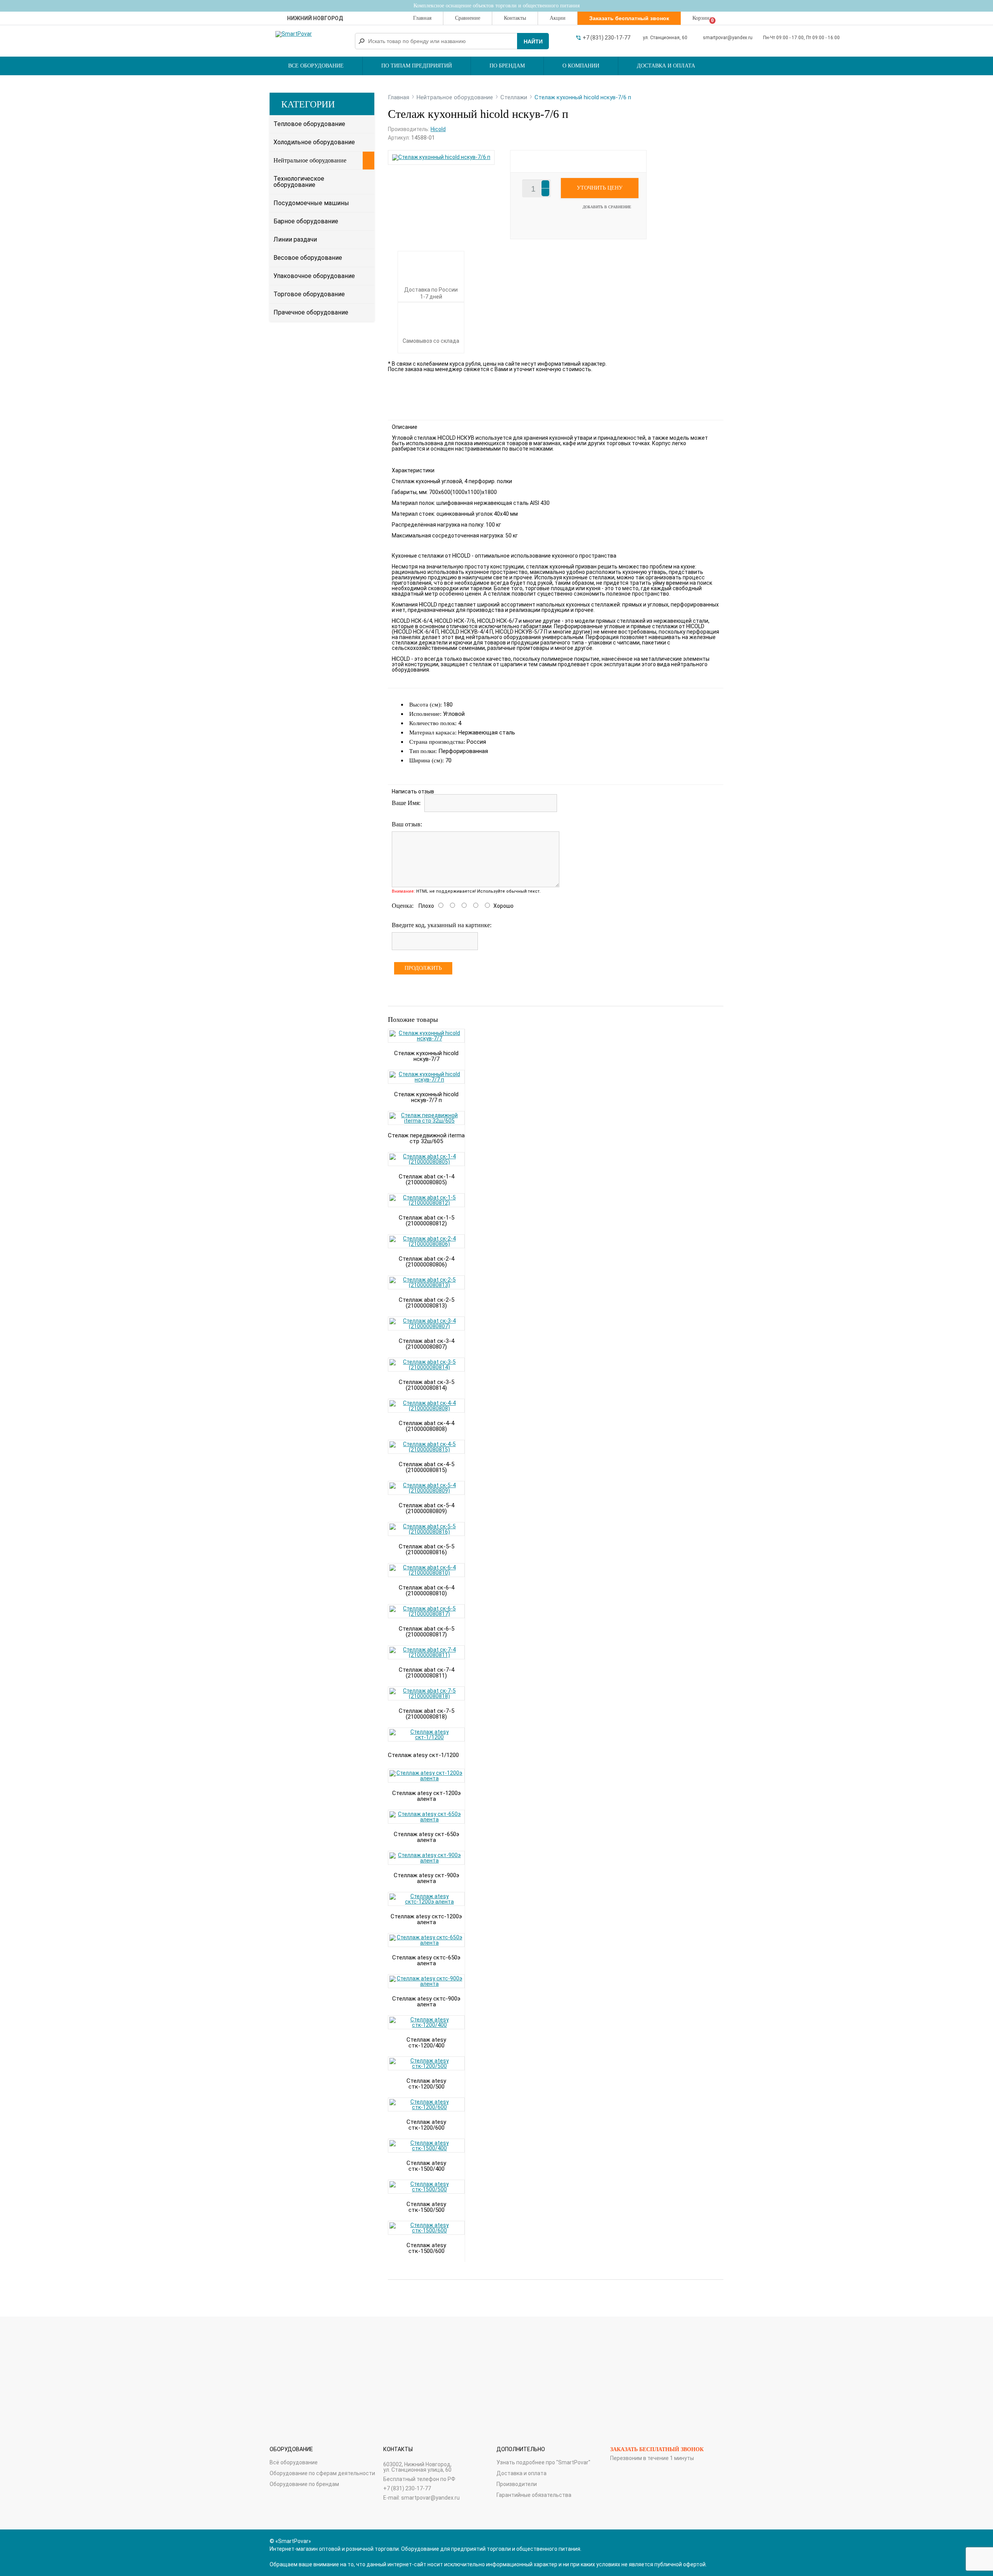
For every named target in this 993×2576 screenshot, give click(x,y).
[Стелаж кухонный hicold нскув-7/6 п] (441, 157)
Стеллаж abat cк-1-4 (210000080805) (426, 1179)
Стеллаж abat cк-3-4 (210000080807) (426, 1344)
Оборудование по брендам (304, 2484)
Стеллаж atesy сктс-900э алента (426, 2002)
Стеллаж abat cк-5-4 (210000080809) (426, 1508)
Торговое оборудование (309, 294)
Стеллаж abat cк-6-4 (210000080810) (426, 1590)
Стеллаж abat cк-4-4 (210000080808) (426, 1426)
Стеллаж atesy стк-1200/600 (426, 2125)
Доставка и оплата (666, 66)
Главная (422, 18)
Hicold (438, 129)
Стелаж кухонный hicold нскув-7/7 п (426, 1097)
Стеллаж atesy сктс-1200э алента (426, 1919)
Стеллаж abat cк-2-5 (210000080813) (426, 1303)
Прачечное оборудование (311, 312)
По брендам (507, 66)
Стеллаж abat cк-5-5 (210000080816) (426, 1549)
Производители (517, 2484)
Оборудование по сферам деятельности (322, 2473)
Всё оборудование (294, 2462)
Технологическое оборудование (299, 182)
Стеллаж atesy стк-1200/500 (426, 2084)
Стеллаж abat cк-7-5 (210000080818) (426, 1714)
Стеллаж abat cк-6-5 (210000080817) (426, 1632)
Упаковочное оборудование (314, 276)
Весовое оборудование (308, 258)
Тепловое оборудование (309, 124)
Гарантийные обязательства (534, 2495)
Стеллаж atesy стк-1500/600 (426, 2248)
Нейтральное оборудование (310, 160)
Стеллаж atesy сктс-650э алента (426, 1960)
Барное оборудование (306, 221)
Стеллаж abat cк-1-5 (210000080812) (426, 1221)
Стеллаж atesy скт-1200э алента (426, 1796)
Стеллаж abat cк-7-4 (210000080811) (426, 1673)
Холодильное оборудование (314, 142)
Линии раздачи (295, 239)
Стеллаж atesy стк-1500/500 (426, 2207)
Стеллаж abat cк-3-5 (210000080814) (426, 1385)
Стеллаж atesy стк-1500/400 (426, 2166)
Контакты (515, 18)
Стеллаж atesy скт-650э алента (426, 1837)
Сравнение (468, 18)
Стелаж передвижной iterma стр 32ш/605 (426, 1138)
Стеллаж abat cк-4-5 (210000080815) (426, 1467)
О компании (581, 66)
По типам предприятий (417, 66)
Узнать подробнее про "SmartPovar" (543, 2462)
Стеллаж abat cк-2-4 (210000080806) (426, 1262)
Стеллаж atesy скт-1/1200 (423, 1755)
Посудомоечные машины (311, 203)
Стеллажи (514, 97)
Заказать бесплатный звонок (657, 2449)
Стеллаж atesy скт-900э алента (426, 1878)
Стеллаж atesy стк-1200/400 (426, 2043)
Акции (558, 18)
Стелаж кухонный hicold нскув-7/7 (426, 1056)
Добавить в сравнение (607, 207)
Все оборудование (316, 66)
